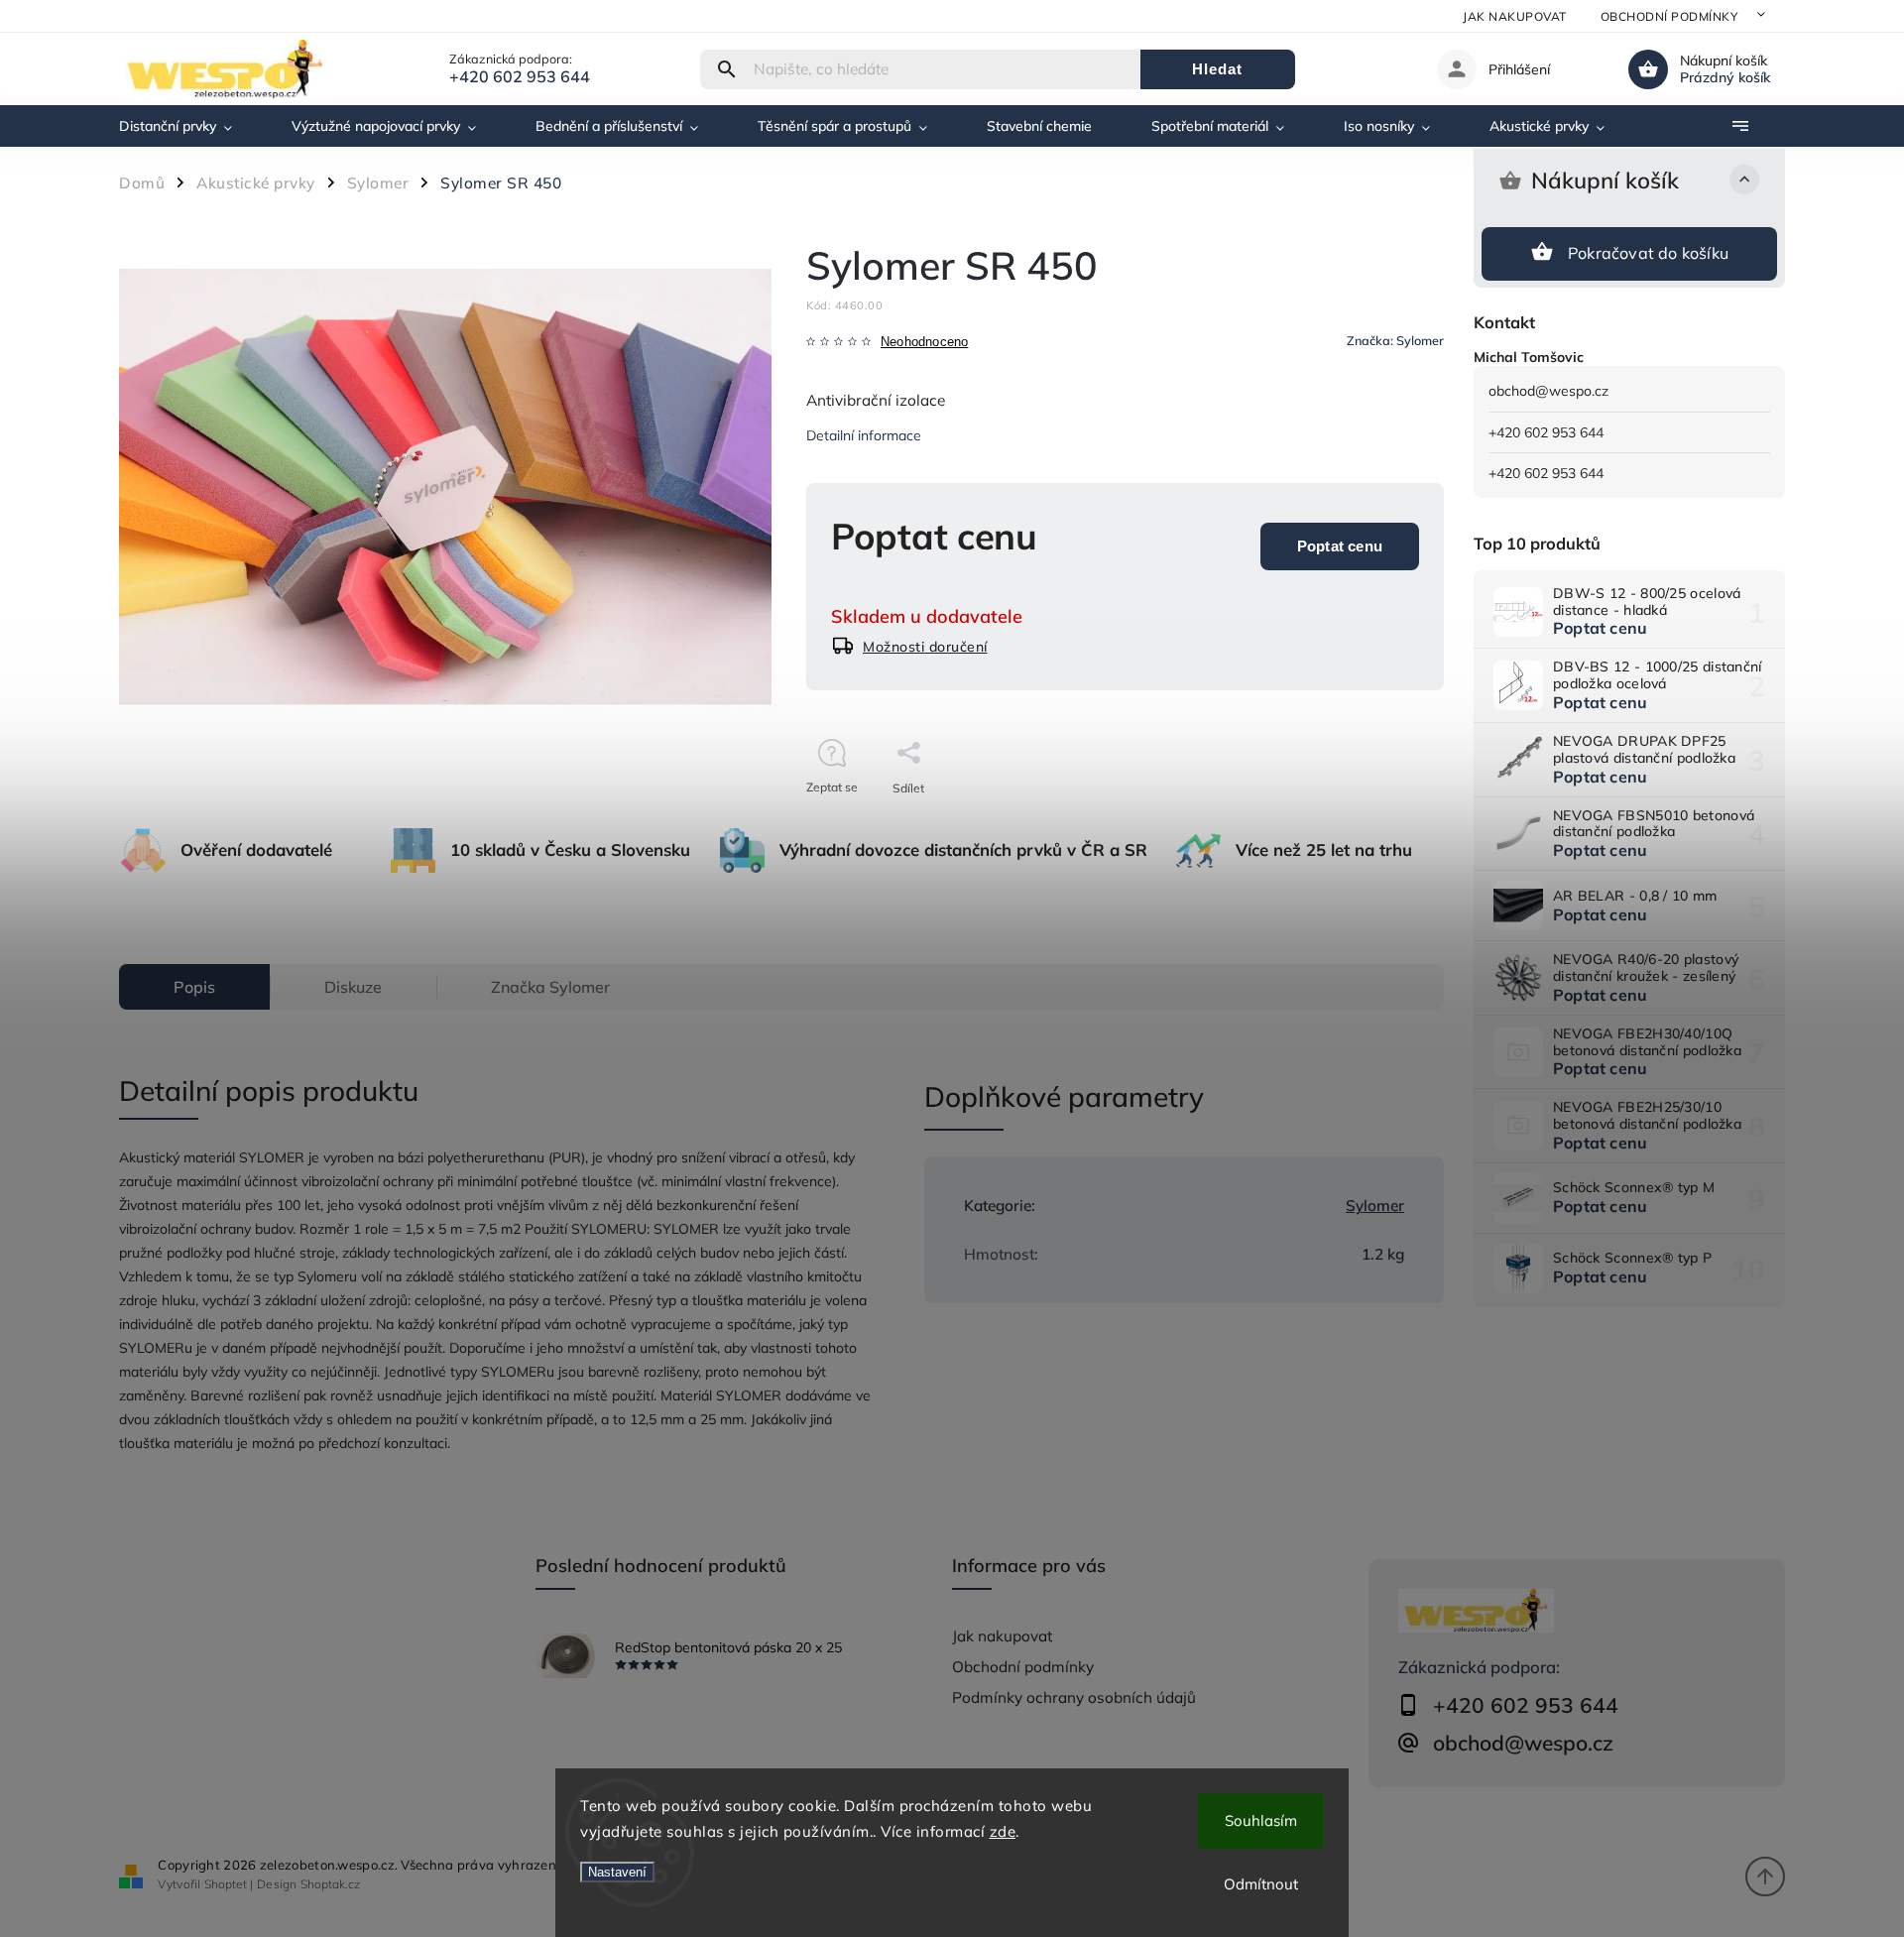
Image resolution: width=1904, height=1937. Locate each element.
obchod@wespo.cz (1548, 391)
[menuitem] (190, 126)
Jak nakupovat (1515, 16)
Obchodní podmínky (1669, 16)
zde (1003, 1831)
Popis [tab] (194, 987)
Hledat (1217, 69)
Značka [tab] (550, 987)
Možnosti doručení (925, 647)
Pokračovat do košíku (1648, 253)
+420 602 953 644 (1546, 432)
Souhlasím (1261, 1820)
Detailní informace (864, 435)
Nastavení (617, 1872)
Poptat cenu (1340, 546)
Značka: (1395, 340)
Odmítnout (1261, 1884)
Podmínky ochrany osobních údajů (1074, 1697)
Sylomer (1375, 1206)
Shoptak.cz (330, 1884)
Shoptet (226, 1884)
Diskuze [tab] (353, 987)
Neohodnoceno (924, 343)
